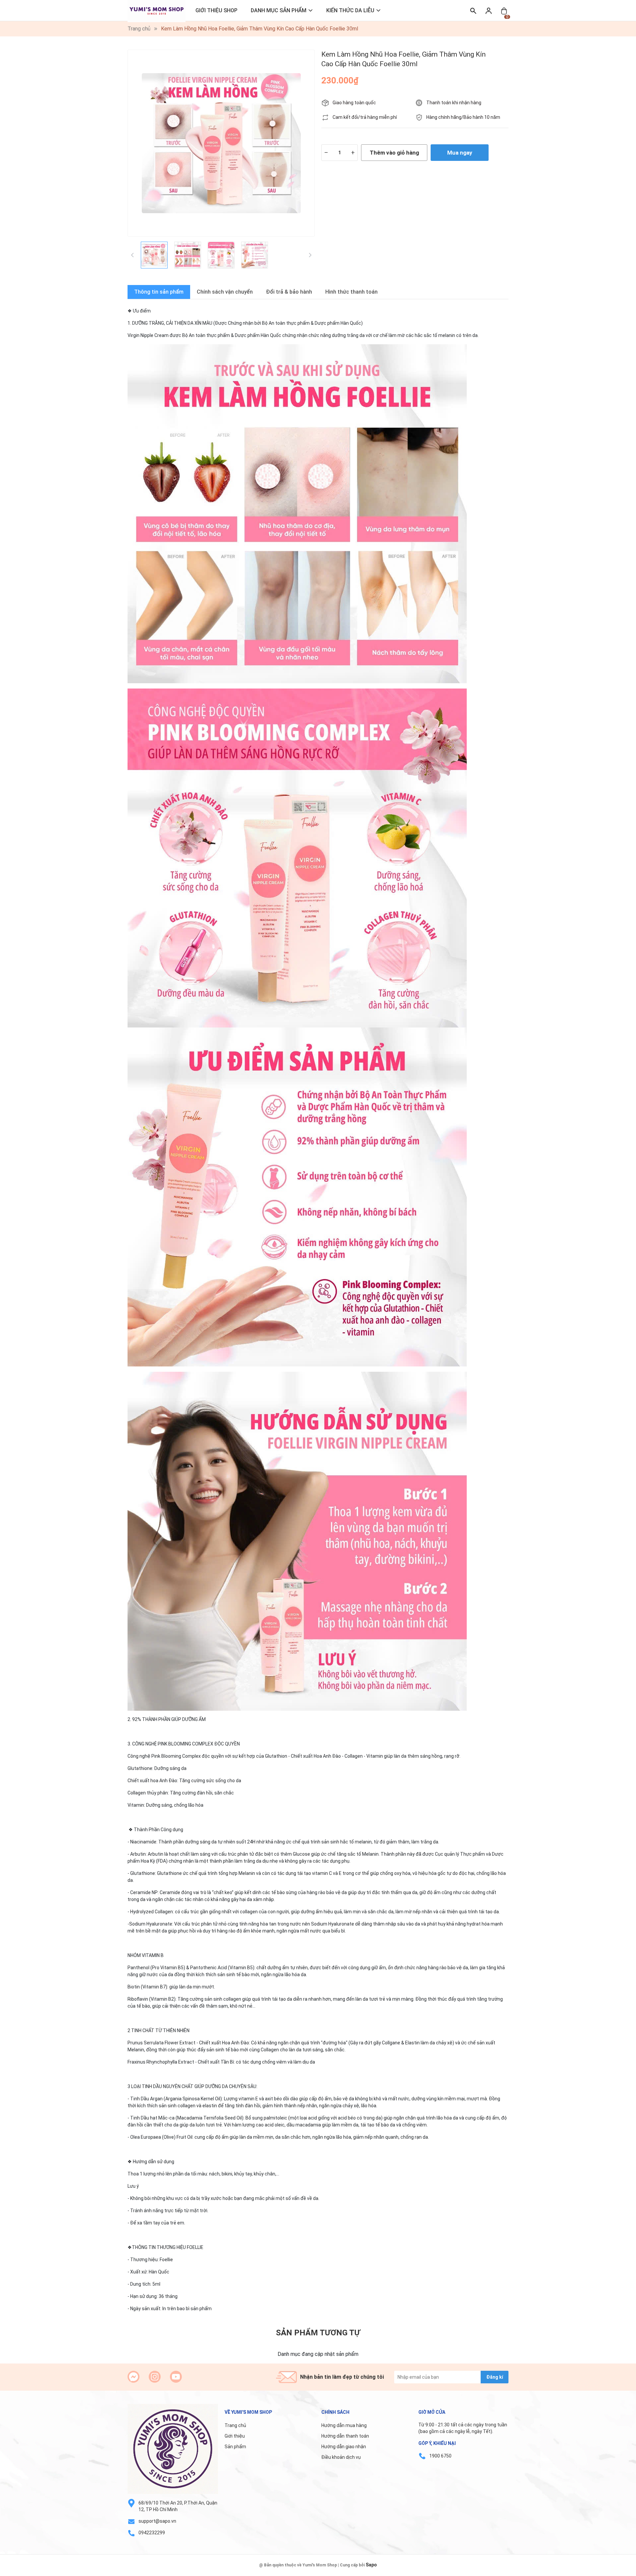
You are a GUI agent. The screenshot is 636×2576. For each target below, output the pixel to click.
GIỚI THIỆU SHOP (216, 10)
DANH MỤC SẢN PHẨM (279, 10)
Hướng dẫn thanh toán (345, 2436)
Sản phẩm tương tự (318, 2333)
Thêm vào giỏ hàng (394, 153)
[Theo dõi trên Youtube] (176, 2377)
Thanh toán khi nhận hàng (454, 103)
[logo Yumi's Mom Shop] (173, 2449)
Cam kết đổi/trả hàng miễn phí (365, 117)
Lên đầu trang (614, 2572)
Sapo (371, 2565)
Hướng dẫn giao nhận (344, 2447)
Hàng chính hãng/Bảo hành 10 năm (463, 117)
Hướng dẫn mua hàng (344, 2425)
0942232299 (152, 2533)
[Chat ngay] (133, 2377)
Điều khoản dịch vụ (341, 2457)
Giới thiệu (235, 2436)
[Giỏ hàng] (504, 10)
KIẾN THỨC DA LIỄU (350, 10)
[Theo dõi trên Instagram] (155, 2377)
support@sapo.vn (157, 2521)
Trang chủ (235, 2425)
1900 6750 (440, 2456)
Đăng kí (495, 2377)
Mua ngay (460, 153)
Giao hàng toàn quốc (354, 103)
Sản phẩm (235, 2447)
